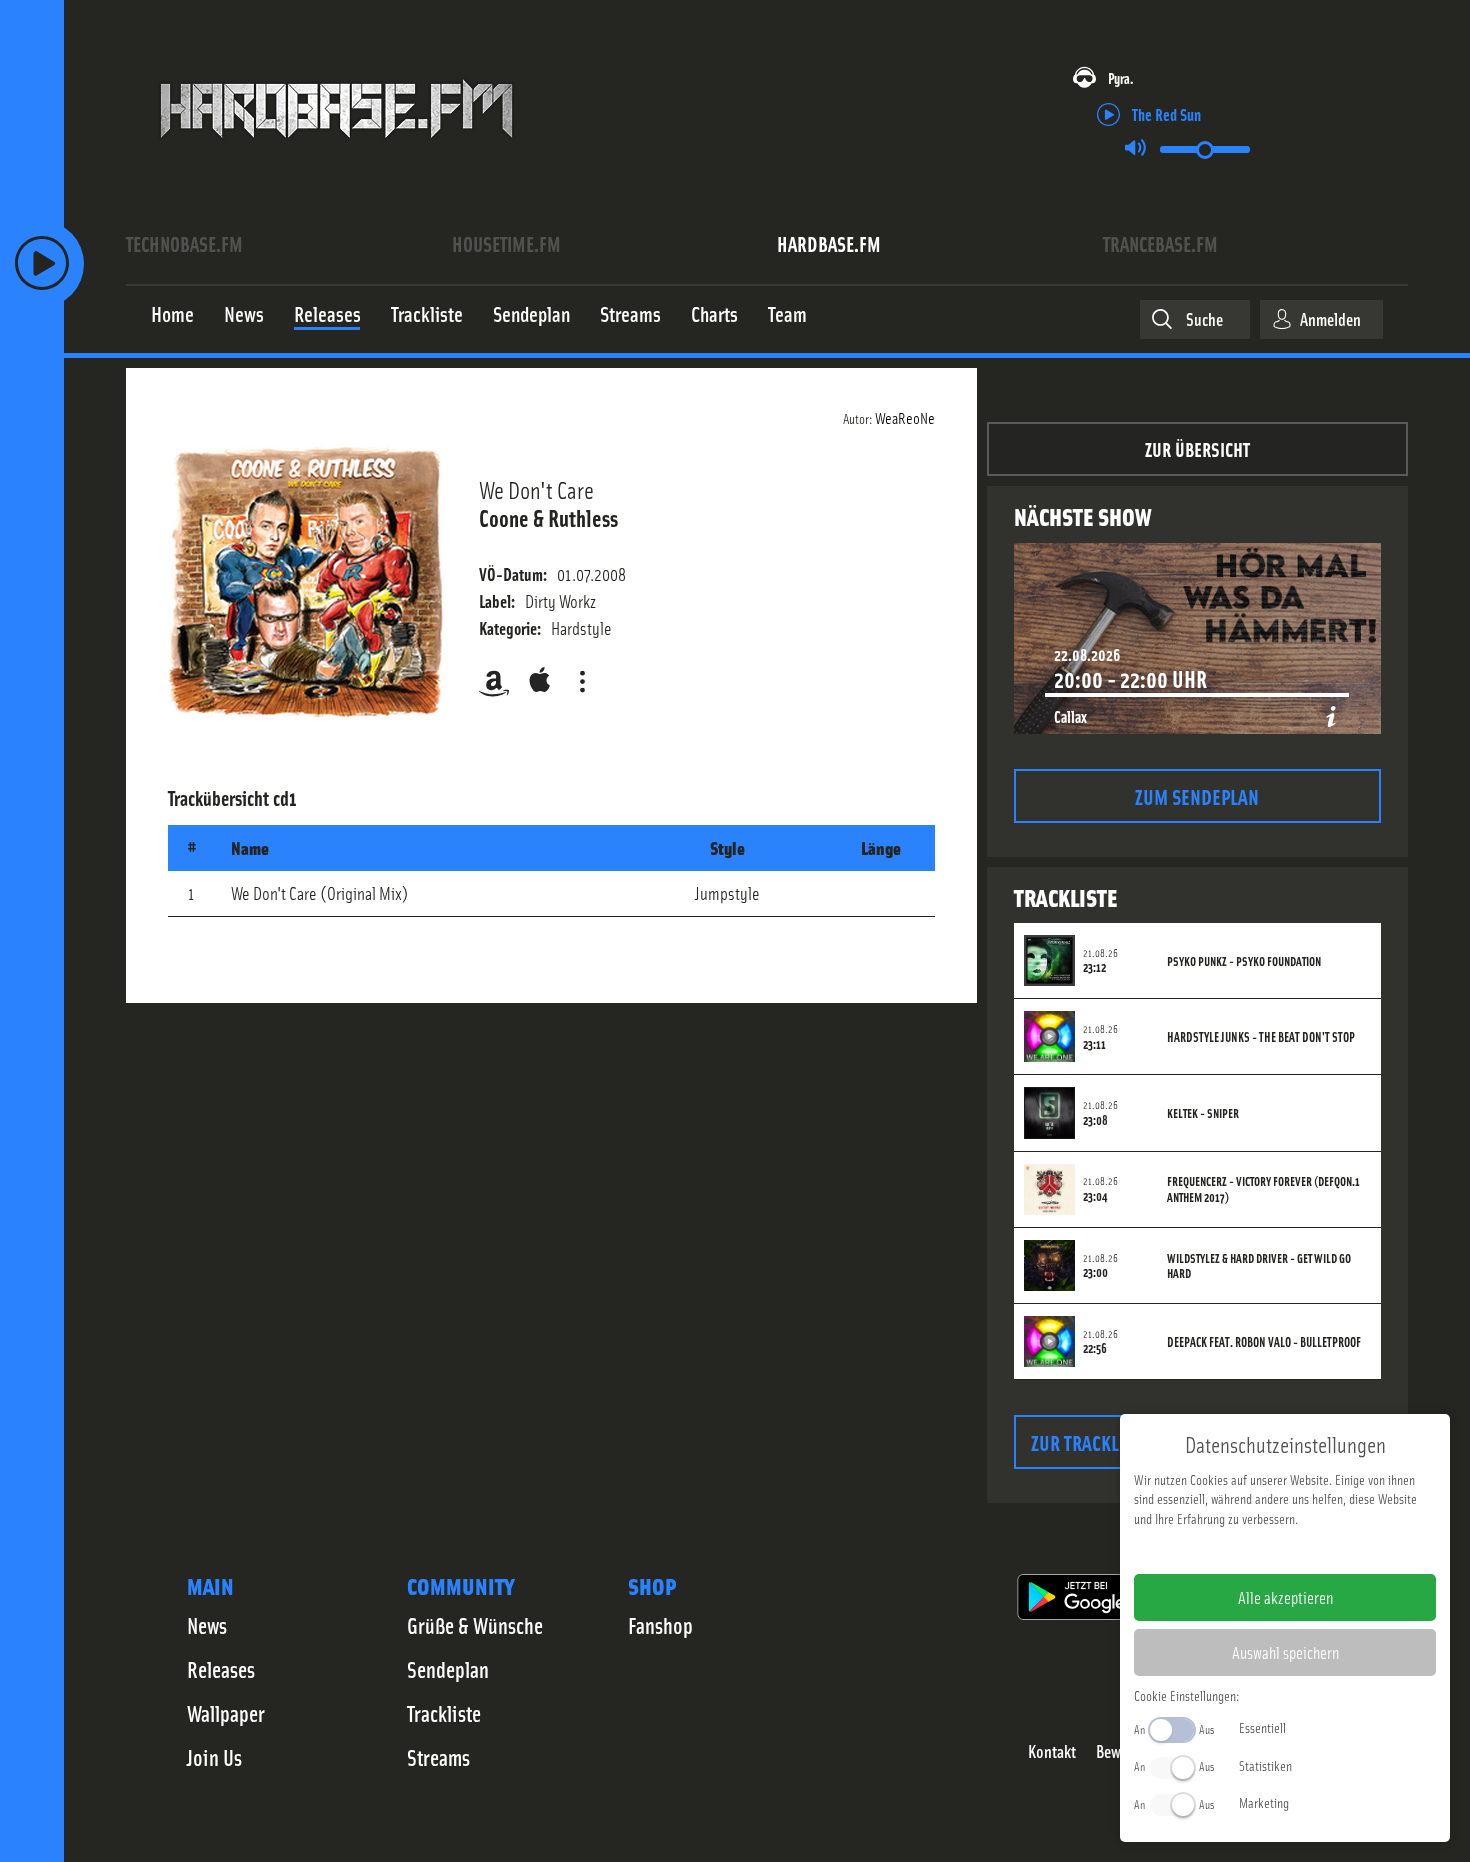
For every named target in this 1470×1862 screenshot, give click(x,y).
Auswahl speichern (1285, 1652)
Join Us (214, 1757)
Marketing (1264, 1802)
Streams (438, 1757)
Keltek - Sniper (1203, 1113)
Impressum (1223, 1550)
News (207, 1625)
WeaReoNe (905, 417)
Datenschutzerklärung (1319, 1550)
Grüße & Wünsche (475, 1625)
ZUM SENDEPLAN (1197, 795)
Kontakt (1052, 1751)
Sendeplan (448, 1669)
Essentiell (1262, 1727)
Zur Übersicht (1197, 448)
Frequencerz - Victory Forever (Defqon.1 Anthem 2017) (1263, 1189)
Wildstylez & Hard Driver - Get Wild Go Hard (1259, 1266)
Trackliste (444, 1713)
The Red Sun (1166, 113)
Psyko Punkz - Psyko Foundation (1244, 961)
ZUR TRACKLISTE (1091, 1441)
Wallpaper (226, 1713)
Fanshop (660, 1625)
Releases (221, 1669)
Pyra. (1120, 77)
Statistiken (1265, 1765)
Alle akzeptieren (1285, 1597)
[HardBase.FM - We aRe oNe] (336, 153)
